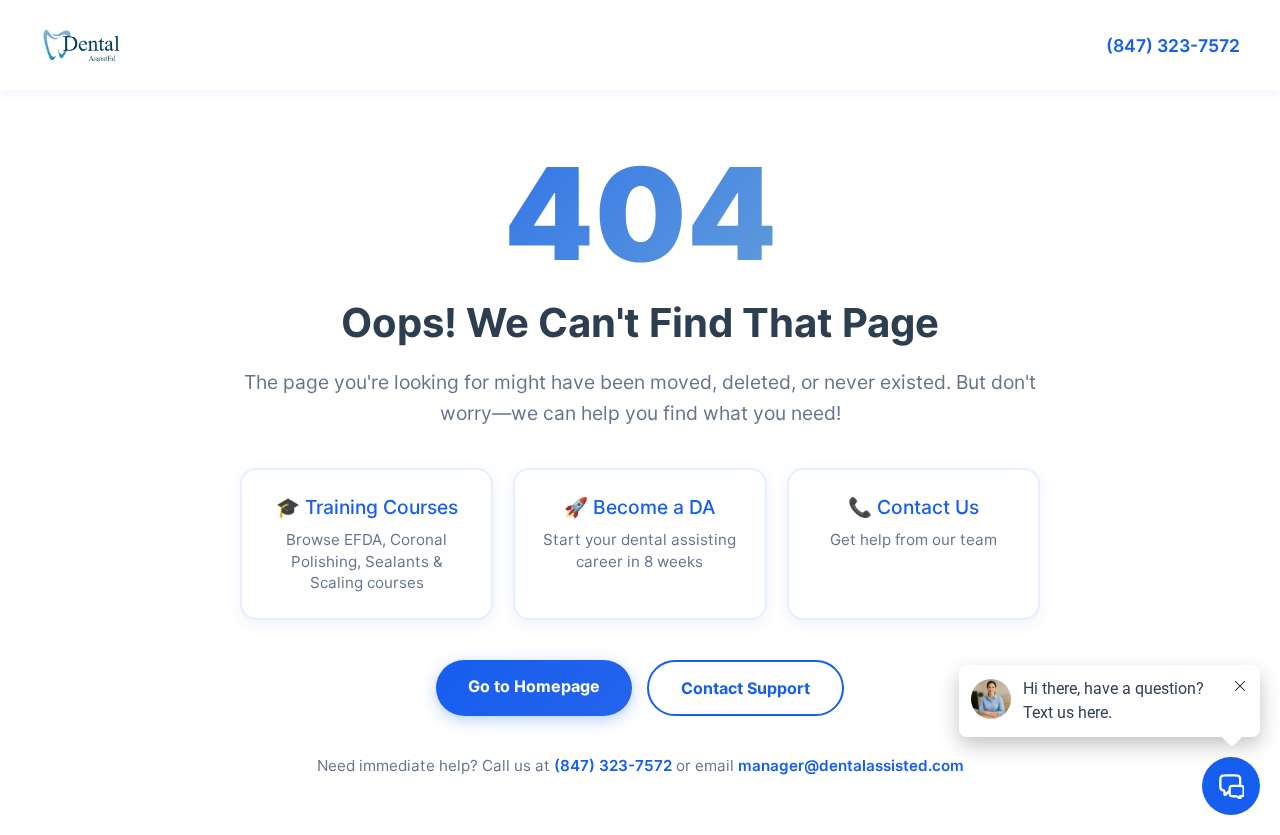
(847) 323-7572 (1173, 45)
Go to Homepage (534, 686)
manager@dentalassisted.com (851, 765)
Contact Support (745, 688)
